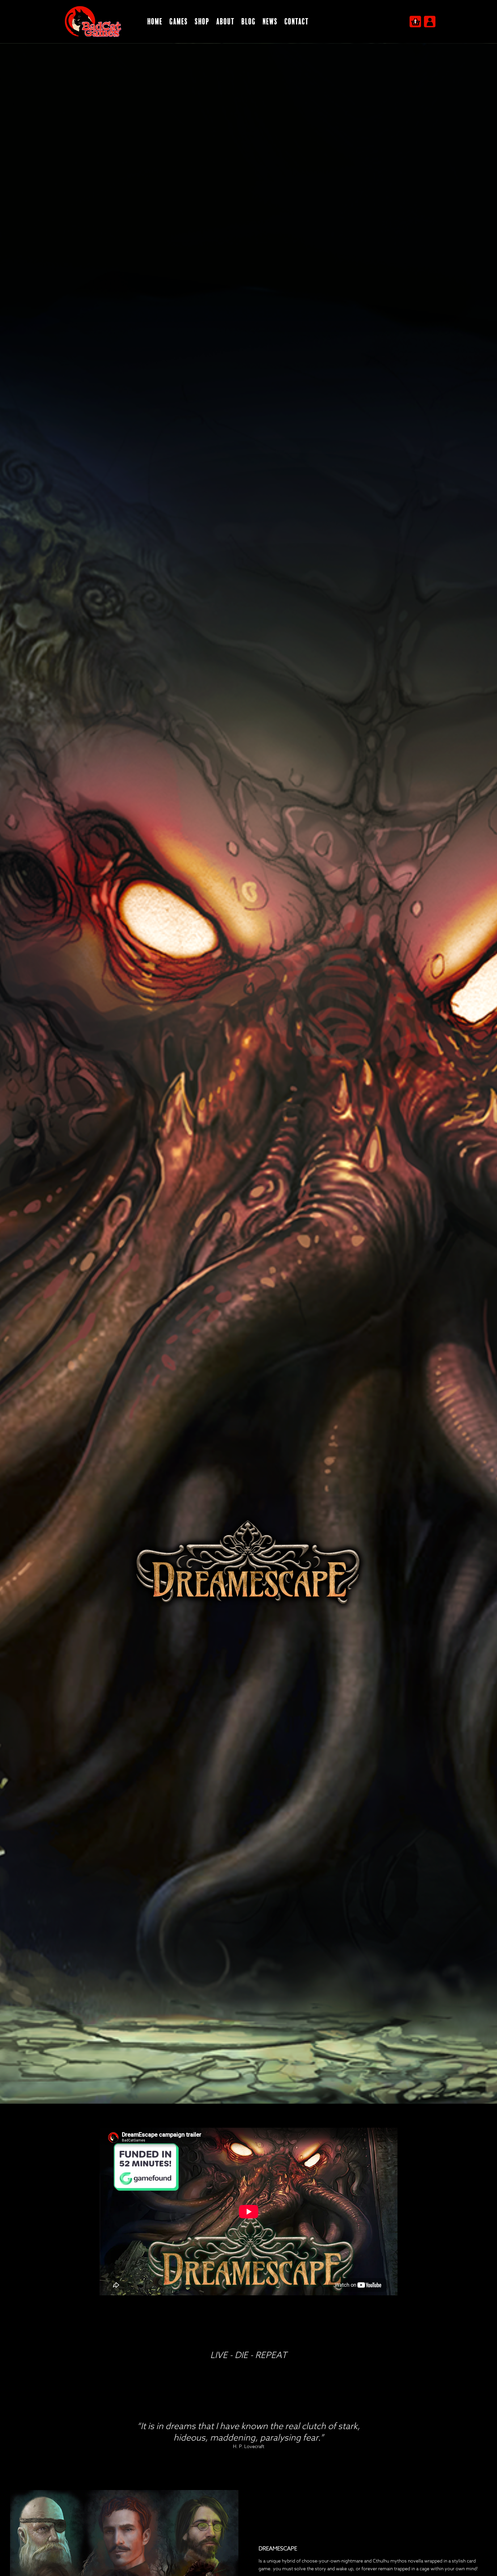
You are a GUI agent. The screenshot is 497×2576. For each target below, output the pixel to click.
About (225, 22)
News (270, 22)
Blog (248, 22)
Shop (202, 22)
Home (155, 22)
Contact (297, 22)
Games (179, 22)
